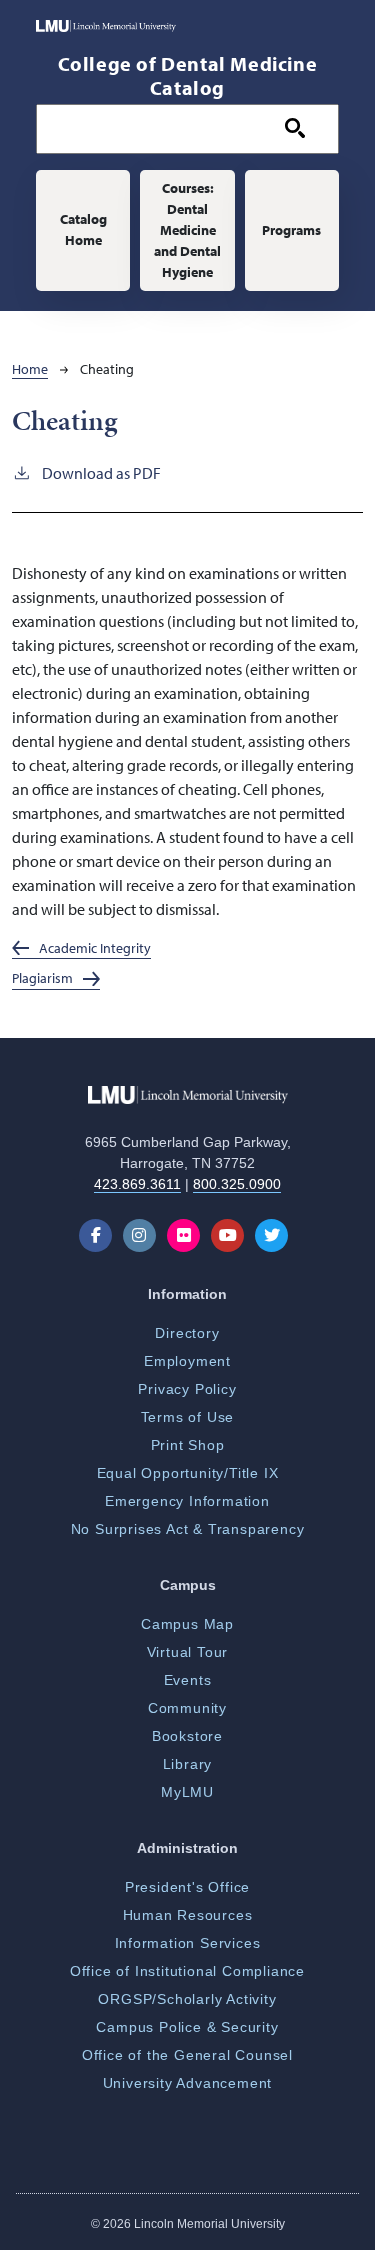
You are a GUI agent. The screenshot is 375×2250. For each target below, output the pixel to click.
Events (188, 1680)
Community (187, 1708)
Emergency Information (187, 1501)
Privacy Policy (187, 1389)
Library (188, 1764)
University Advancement (188, 2083)
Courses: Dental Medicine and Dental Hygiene (187, 230)
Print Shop (188, 1445)
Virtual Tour (188, 1652)
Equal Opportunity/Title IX (188, 1473)
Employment (187, 1361)
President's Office (187, 1887)
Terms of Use (188, 1417)
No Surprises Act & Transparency (188, 1529)
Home (30, 369)
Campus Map (187, 1624)
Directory (187, 1333)
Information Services (188, 1943)
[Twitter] (275, 1235)
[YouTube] (231, 1235)
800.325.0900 (237, 1184)
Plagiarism (42, 977)
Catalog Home (83, 229)
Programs (291, 230)
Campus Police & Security (187, 2027)
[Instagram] (143, 1235)
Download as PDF (101, 473)
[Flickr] (187, 1235)
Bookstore (187, 1736)
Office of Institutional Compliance (187, 1971)
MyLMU (187, 1792)
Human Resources (188, 1915)
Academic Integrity (95, 947)
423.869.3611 (137, 1184)
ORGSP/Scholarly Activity (187, 1999)
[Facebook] (99, 1235)
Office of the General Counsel (187, 2055)
